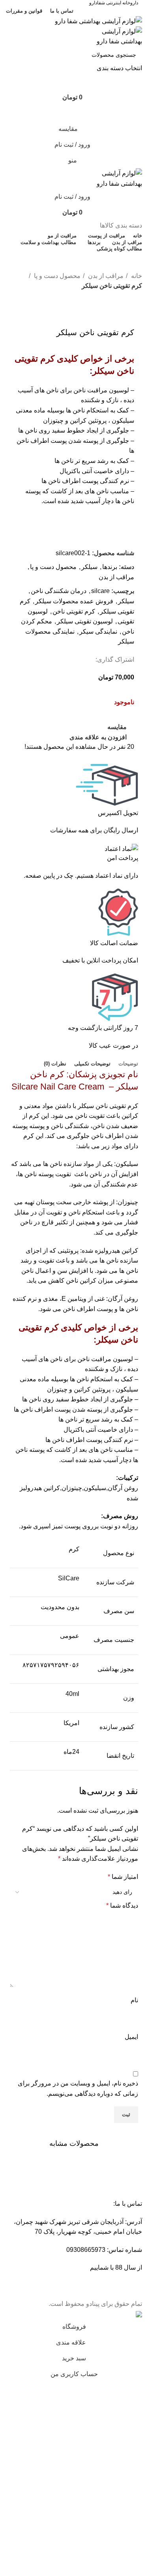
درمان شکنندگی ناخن (59, 591)
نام (134, 2000)
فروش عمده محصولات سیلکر (74, 601)
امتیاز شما (123, 1877)
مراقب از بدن (105, 276)
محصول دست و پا (56, 276)
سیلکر (89, 567)
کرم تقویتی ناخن (74, 611)
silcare (100, 591)
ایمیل (131, 2037)
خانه (136, 276)
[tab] (128, 1064)
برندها (110, 567)
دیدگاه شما (122, 1905)
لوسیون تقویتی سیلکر (85, 621)
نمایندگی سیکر (98, 631)
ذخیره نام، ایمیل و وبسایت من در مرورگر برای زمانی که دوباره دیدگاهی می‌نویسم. (78, 2088)
